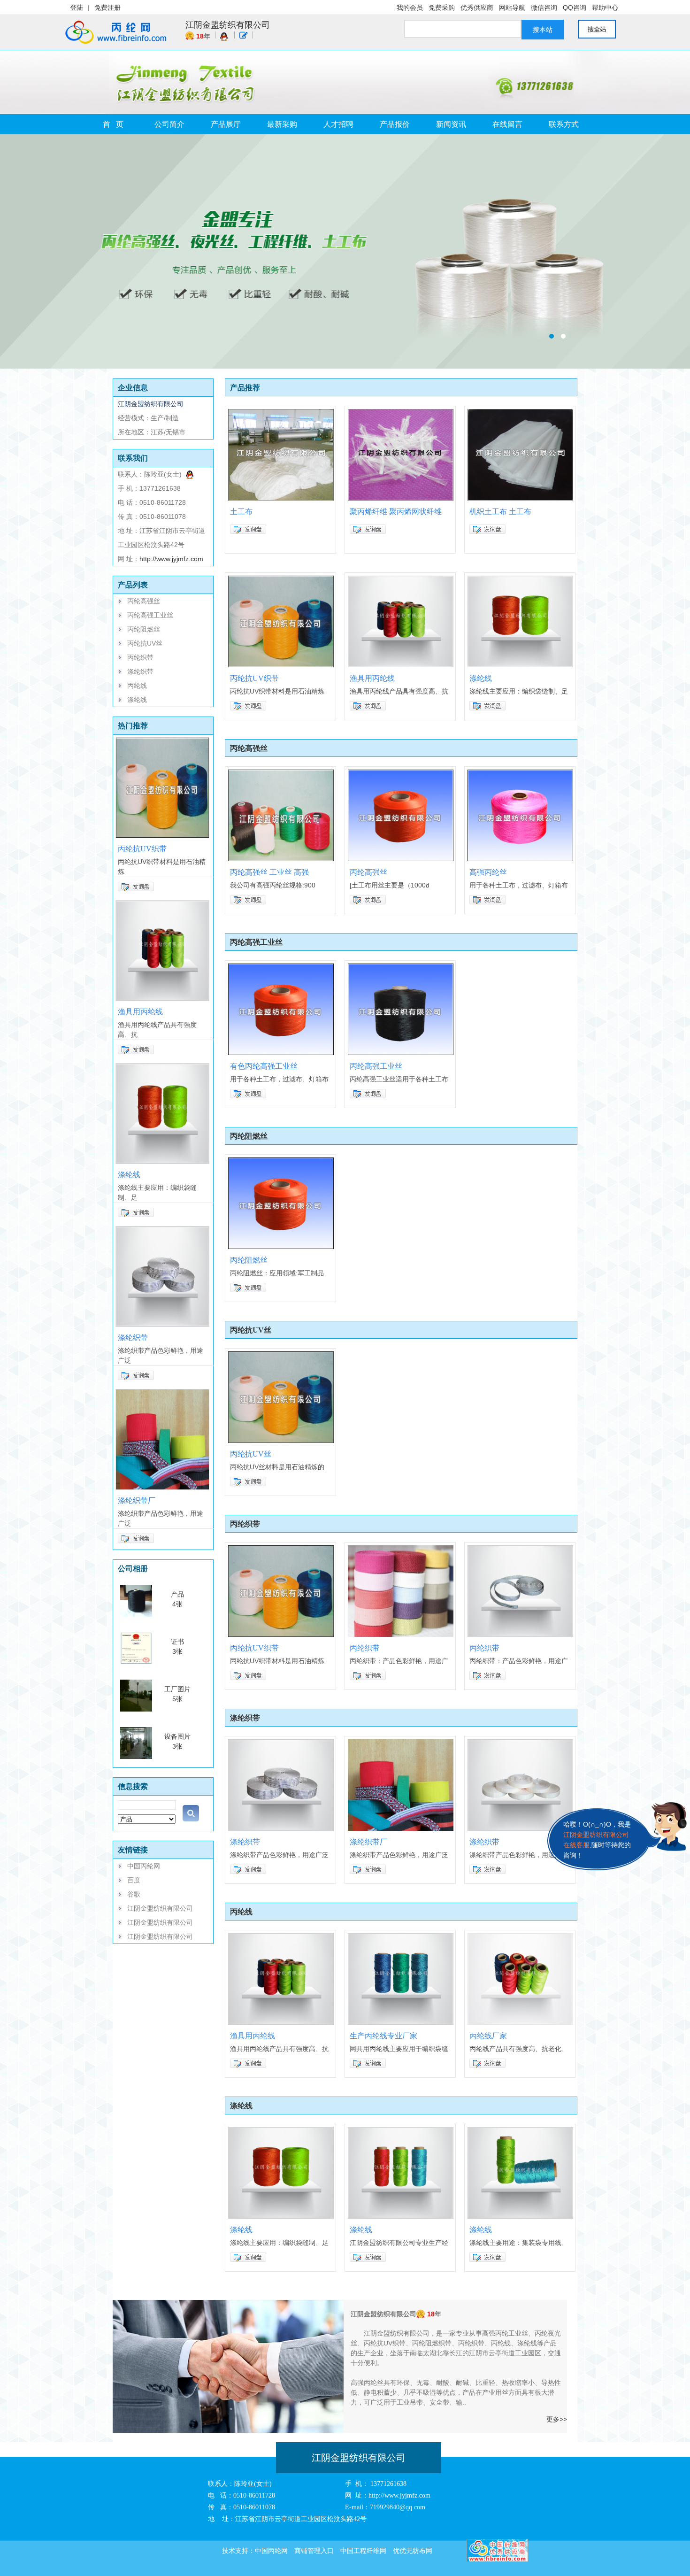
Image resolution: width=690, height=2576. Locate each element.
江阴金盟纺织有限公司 (228, 25)
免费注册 (107, 8)
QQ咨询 (575, 8)
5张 (177, 1699)
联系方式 (564, 124)
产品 (177, 1594)
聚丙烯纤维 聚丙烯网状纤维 (396, 512)
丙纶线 (137, 686)
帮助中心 (605, 8)
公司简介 (169, 124)
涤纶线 (137, 700)
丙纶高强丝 (144, 601)
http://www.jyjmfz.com (171, 559)
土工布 (241, 512)
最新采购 (282, 124)
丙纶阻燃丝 (144, 629)
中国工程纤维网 (363, 2551)
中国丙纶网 (144, 1866)
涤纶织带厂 (137, 1500)
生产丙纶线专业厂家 (383, 2036)
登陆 (77, 8)
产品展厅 (226, 124)
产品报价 (395, 124)
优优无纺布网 (413, 2551)
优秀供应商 (477, 8)
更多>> (557, 2419)
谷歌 (134, 1894)
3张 (177, 1651)
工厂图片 (177, 1689)
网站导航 (512, 8)
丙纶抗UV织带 (142, 849)
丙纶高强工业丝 (150, 615)
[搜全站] (601, 29)
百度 (134, 1880)
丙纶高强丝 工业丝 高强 (269, 872)
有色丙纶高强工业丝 (264, 1066)
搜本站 (543, 30)
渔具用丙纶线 (140, 1012)
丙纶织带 (140, 657)
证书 (177, 1642)
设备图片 (177, 1736)
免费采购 (442, 8)
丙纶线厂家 (488, 2036)
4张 (177, 1604)
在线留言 (507, 124)
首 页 (113, 124)
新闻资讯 (451, 124)
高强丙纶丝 (488, 872)
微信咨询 (544, 8)
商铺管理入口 (314, 2551)
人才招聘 (338, 124)
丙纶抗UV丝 (145, 643)
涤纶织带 (140, 671)
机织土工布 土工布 (500, 512)
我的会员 (410, 8)
